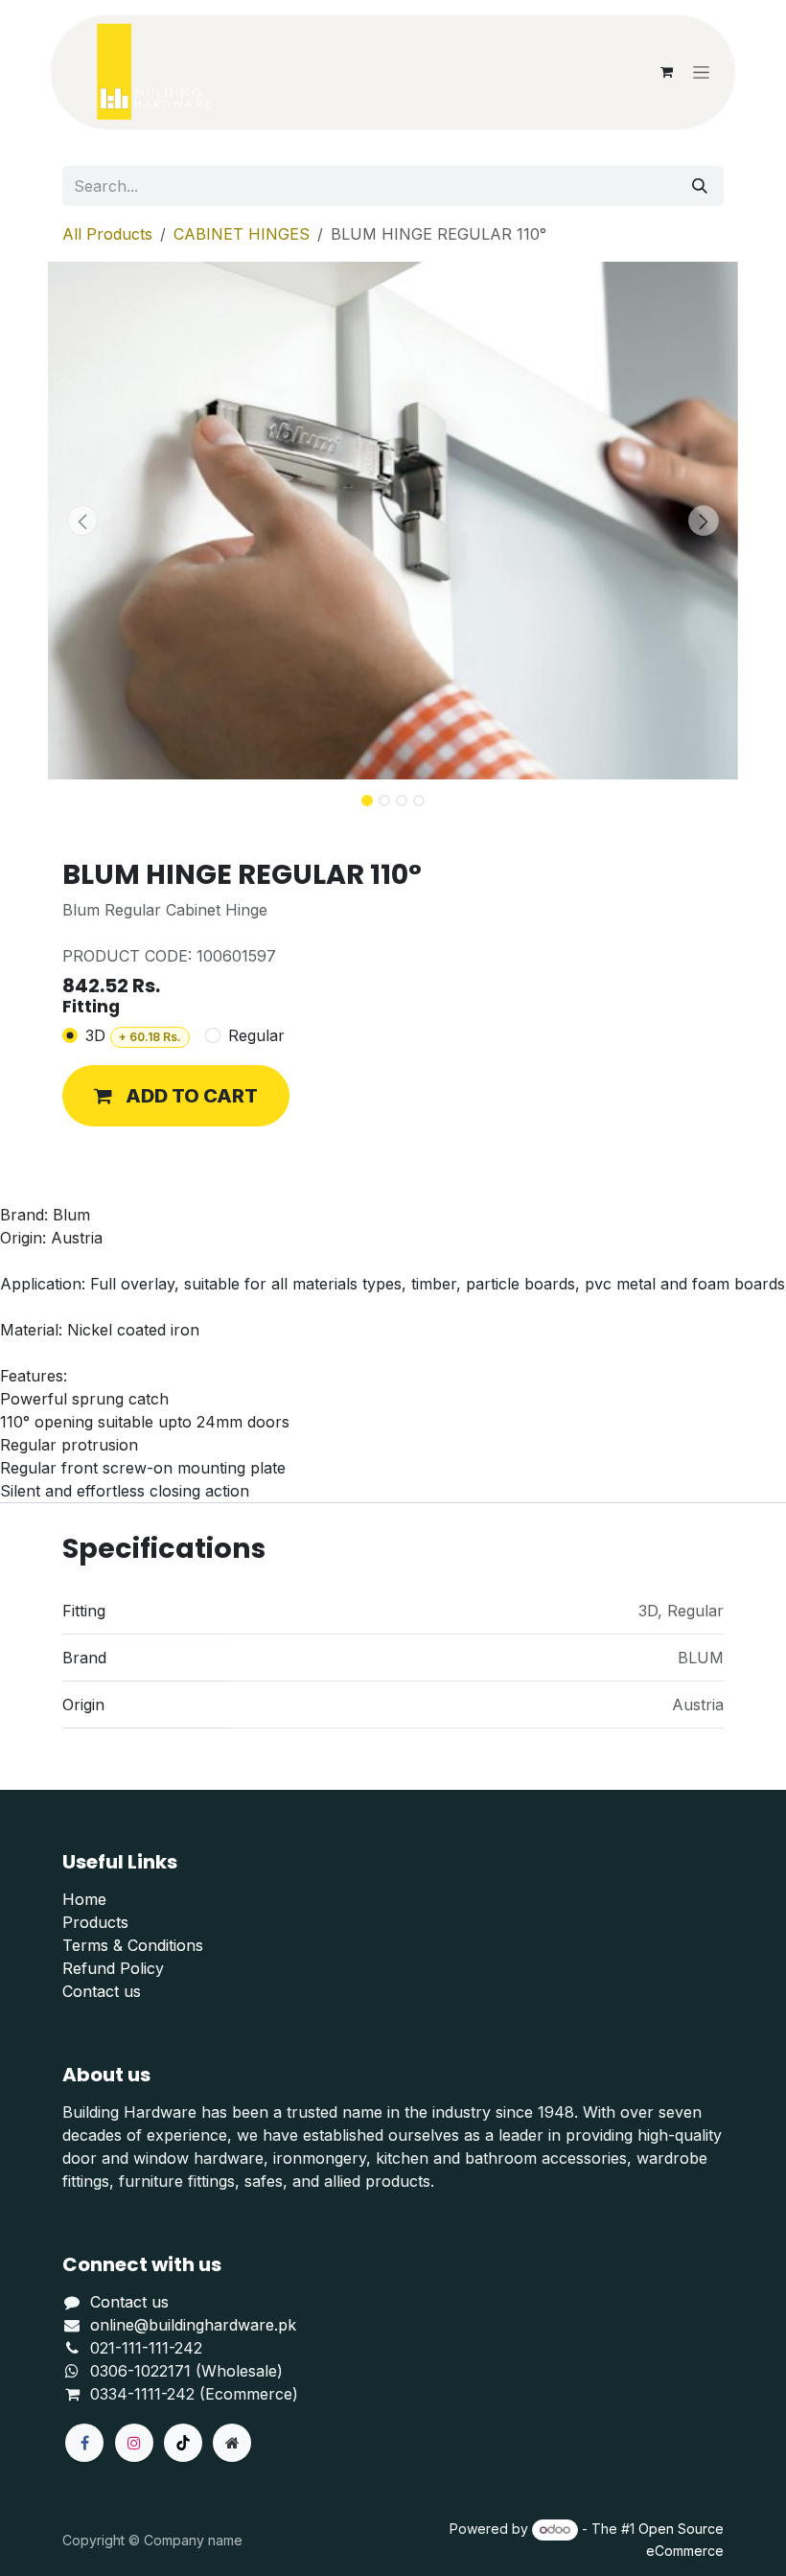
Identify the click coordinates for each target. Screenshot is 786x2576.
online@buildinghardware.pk (193, 2325)
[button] (82, 521)
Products (95, 1922)
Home (84, 1899)
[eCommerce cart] (666, 72)
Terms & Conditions (133, 1945)
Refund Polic (109, 1968)
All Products (107, 234)
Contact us (102, 1991)
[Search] (700, 186)
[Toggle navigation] (701, 71)
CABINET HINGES (242, 234)
